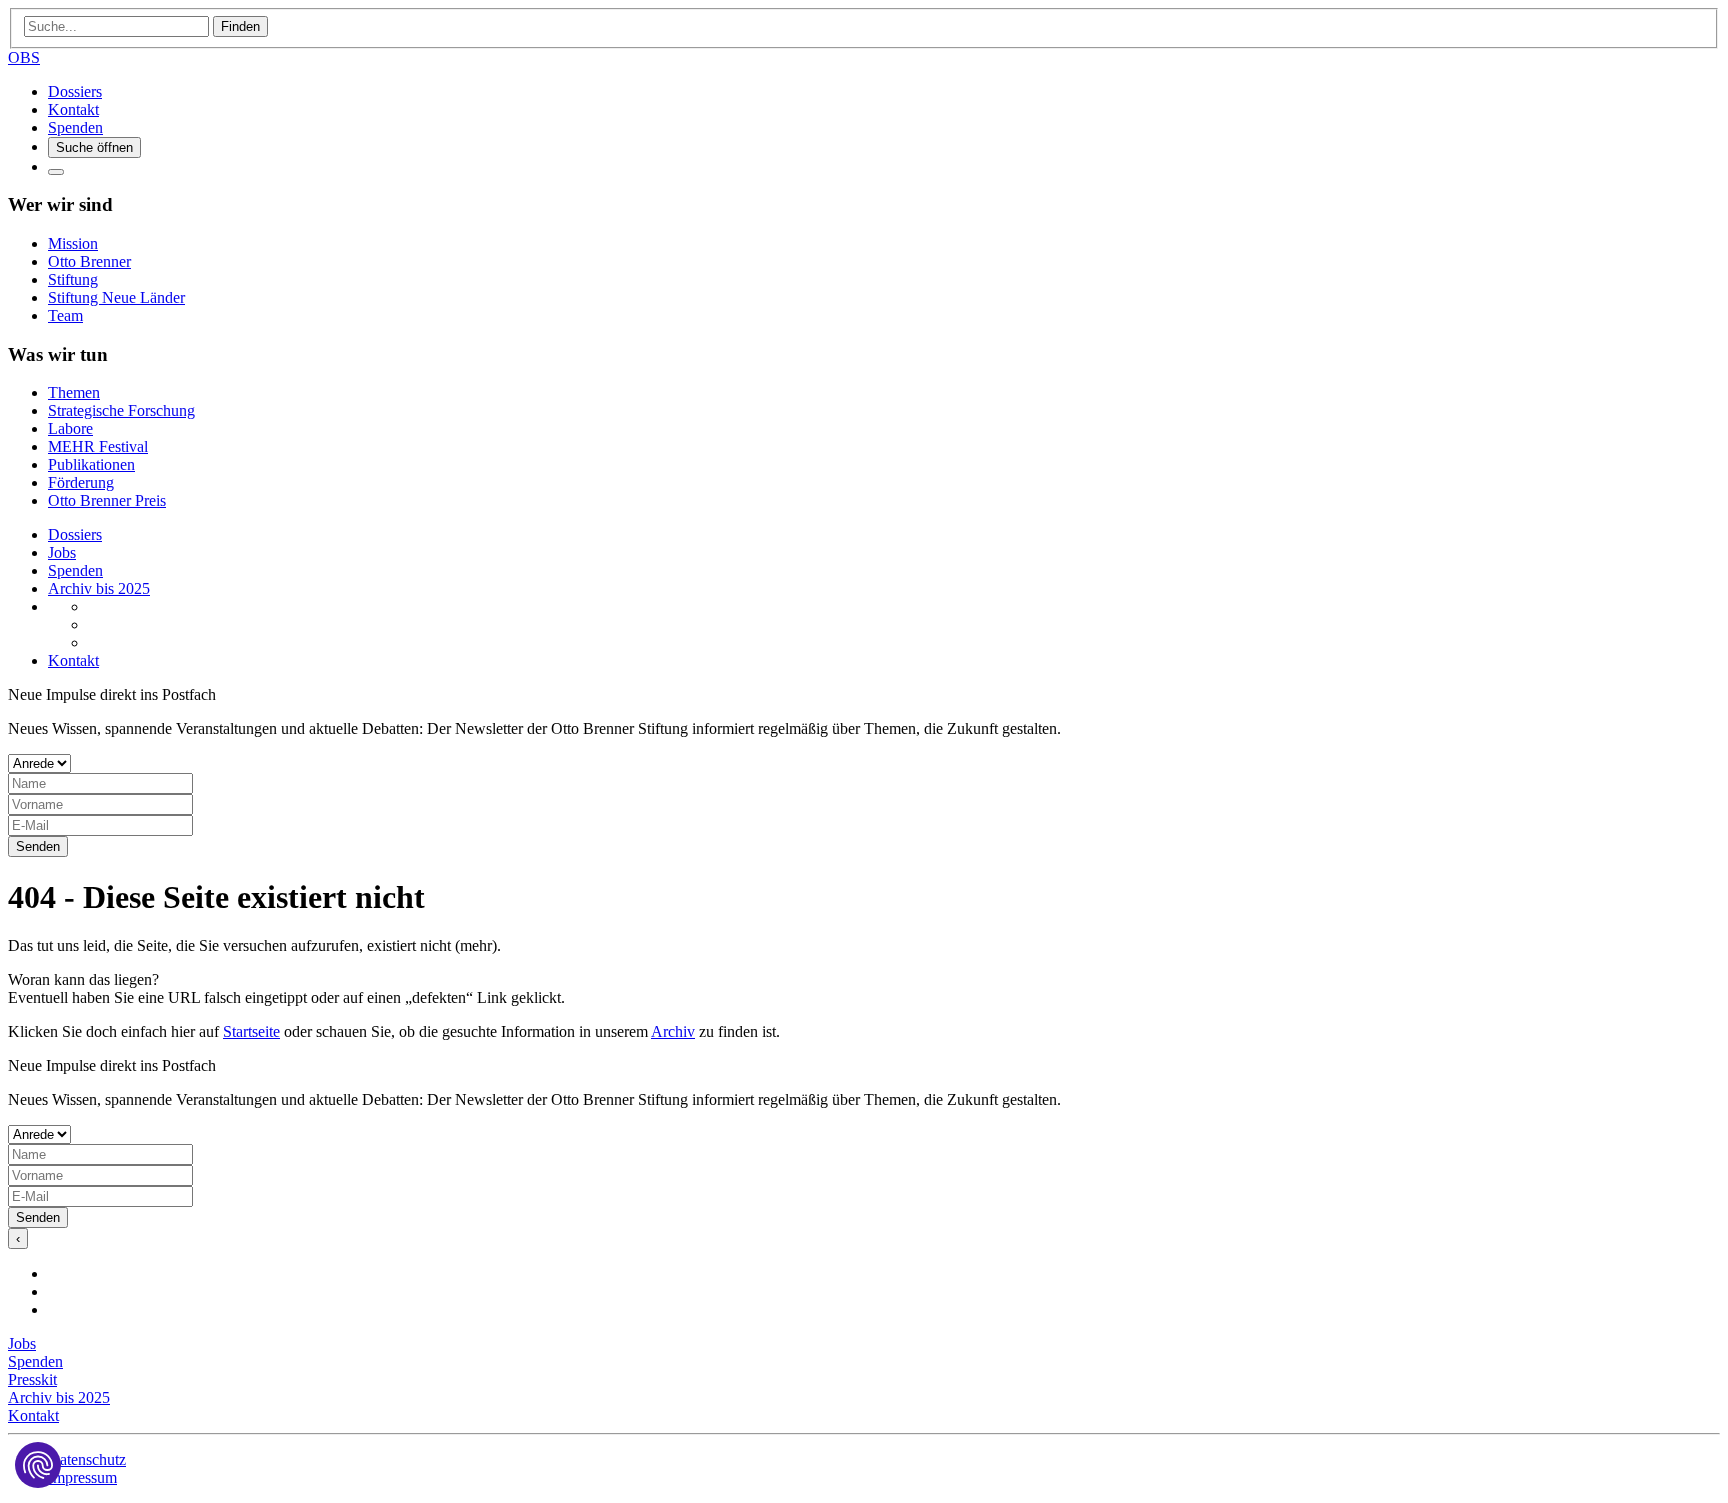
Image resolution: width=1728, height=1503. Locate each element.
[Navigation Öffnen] (56, 172)
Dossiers (75, 91)
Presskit (32, 1379)
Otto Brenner (89, 261)
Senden (38, 846)
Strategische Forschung (121, 410)
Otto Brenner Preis (107, 500)
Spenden (75, 127)
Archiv (673, 1031)
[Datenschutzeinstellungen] (38, 1465)
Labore (70, 428)
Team (65, 315)
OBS (24, 57)
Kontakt (73, 109)
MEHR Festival (98, 446)
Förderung (81, 482)
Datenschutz (87, 1459)
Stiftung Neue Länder (116, 297)
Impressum (82, 1477)
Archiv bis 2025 (99, 588)
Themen (74, 392)
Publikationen (91, 464)
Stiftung (73, 279)
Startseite (251, 1031)
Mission (73, 243)
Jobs (62, 552)
